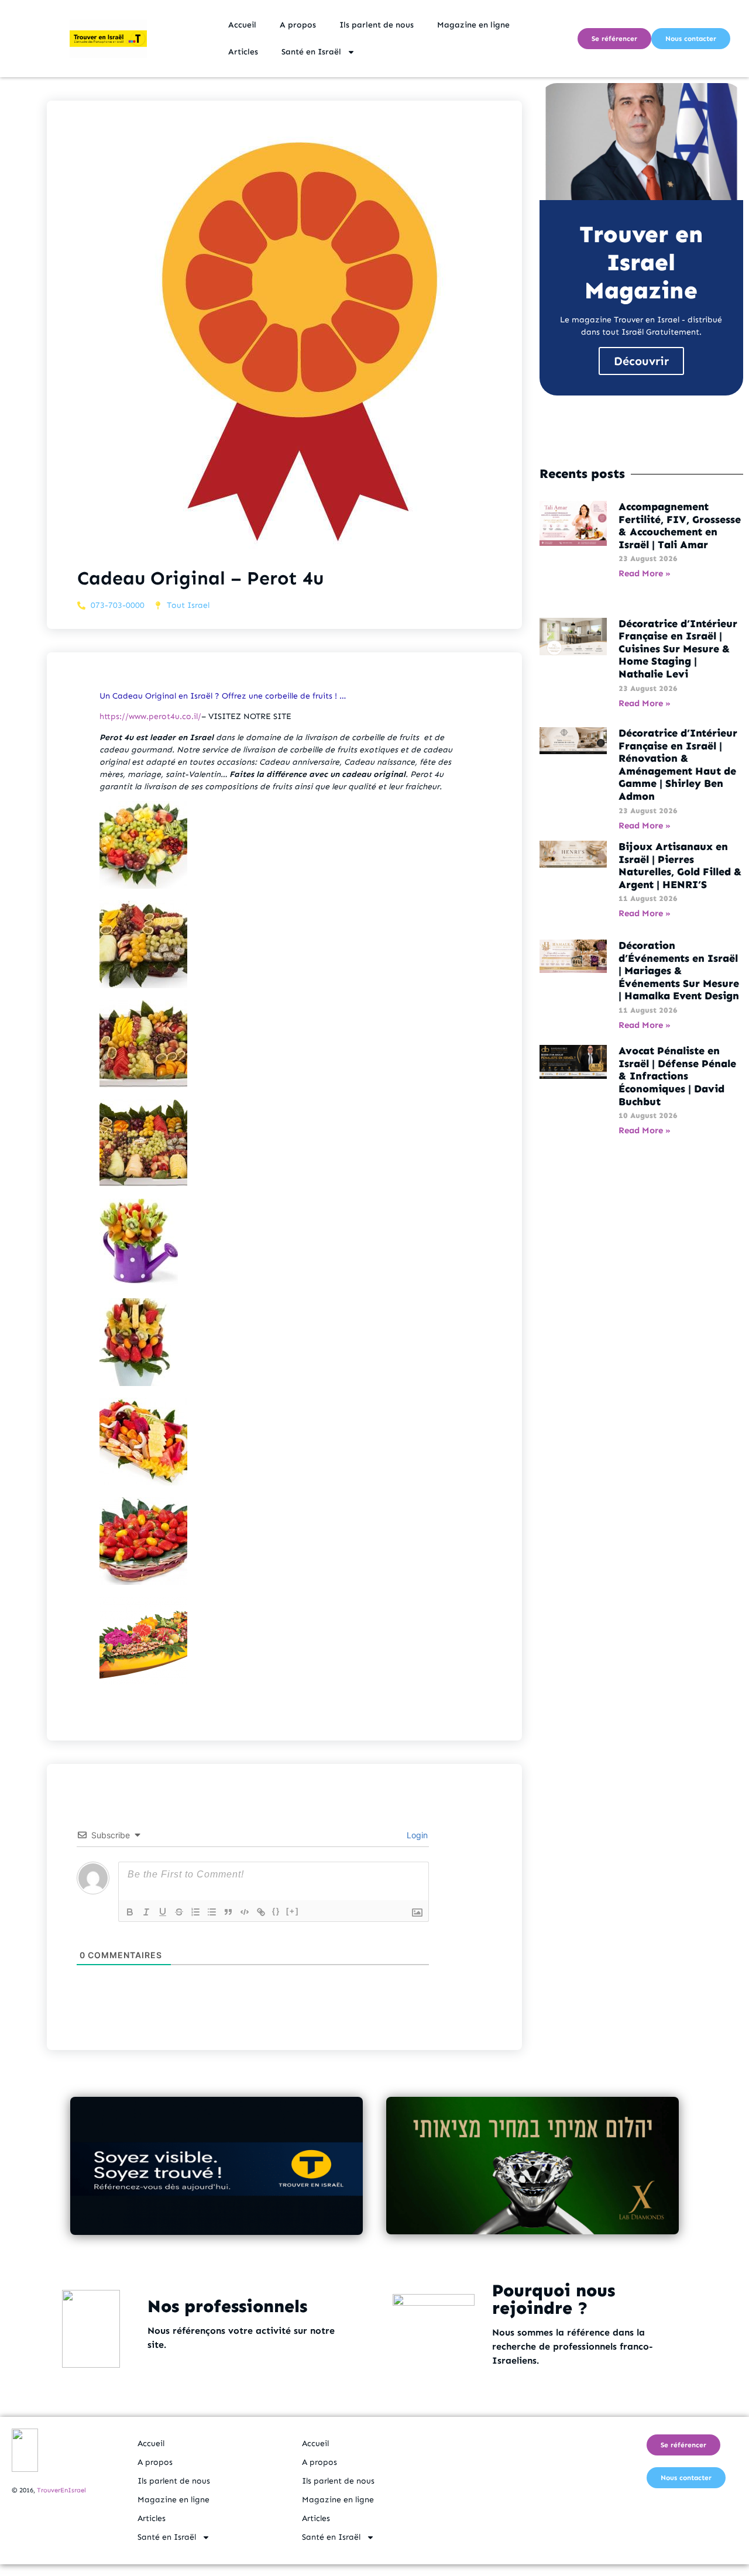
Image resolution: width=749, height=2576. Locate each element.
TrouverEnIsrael (61, 2490)
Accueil (242, 25)
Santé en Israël (311, 52)
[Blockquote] (228, 1912)
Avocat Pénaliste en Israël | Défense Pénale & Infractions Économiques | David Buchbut (677, 1076)
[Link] (261, 1912)
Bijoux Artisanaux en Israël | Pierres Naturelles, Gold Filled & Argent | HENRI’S (680, 866)
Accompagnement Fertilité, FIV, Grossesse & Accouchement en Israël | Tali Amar (680, 526)
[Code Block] (245, 1912)
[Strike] (179, 1912)
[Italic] (146, 1912)
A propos (298, 25)
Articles (243, 52)
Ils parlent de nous (377, 25)
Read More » (645, 573)
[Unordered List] (212, 1912)
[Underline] (163, 1912)
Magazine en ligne (473, 25)
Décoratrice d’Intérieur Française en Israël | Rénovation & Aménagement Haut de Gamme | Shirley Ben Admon (678, 765)
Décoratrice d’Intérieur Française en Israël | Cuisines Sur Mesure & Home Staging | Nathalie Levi (678, 649)
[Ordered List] (195, 1912)
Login (416, 1835)
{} (276, 1911)
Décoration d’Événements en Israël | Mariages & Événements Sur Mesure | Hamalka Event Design (679, 971)
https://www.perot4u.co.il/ (150, 716)
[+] (293, 1911)
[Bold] (130, 1912)
